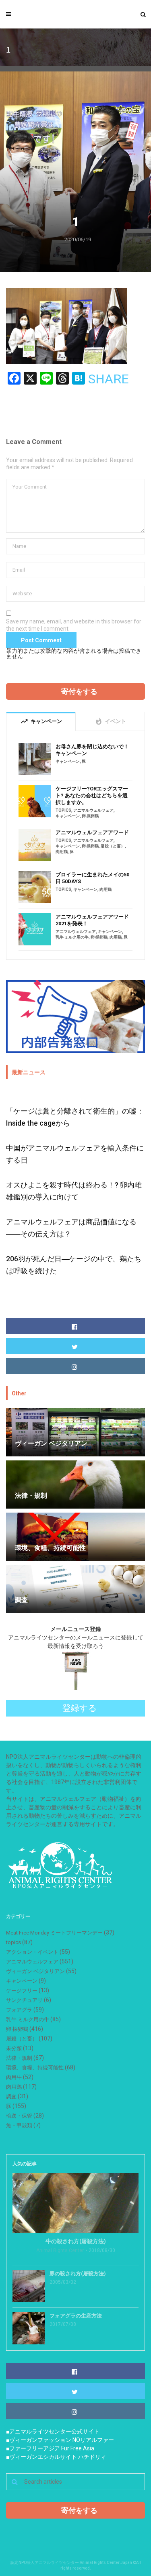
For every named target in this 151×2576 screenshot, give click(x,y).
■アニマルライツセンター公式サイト (53, 2431)
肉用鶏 (62, 852)
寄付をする (79, 691)
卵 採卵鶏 (90, 816)
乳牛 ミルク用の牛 (72, 937)
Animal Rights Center (60, 2250)
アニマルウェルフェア (93, 810)
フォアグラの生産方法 (76, 2316)
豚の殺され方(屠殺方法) (78, 2274)
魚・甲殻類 (19, 2125)
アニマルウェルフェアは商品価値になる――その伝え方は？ (71, 1228)
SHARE (109, 379)
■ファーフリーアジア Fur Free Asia (50, 2448)
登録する (80, 1708)
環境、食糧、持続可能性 (35, 2068)
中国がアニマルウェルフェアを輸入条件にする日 (75, 1154)
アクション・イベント (32, 1952)
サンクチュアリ (24, 2000)
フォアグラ (19, 2010)
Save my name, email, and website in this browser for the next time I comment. (74, 625)
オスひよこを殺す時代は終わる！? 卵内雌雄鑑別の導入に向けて (74, 1191)
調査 (11, 2096)
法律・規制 (19, 2058)
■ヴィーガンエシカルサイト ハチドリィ (56, 2457)
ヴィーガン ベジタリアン (35, 1971)
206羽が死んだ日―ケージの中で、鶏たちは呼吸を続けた (74, 1265)
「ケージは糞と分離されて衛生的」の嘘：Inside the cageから (75, 1117)
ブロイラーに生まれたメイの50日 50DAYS (92, 878)
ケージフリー (22, 1991)
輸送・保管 (19, 2116)
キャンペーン (68, 761)
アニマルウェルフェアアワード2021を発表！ (92, 920)
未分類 (14, 2048)
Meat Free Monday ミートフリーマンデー (54, 1933)
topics (63, 810)
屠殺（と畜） (113, 846)
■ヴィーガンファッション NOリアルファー (60, 2440)
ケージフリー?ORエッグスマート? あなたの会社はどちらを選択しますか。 (92, 795)
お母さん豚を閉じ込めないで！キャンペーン (92, 750)
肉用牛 (14, 2077)
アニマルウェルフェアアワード (92, 832)
